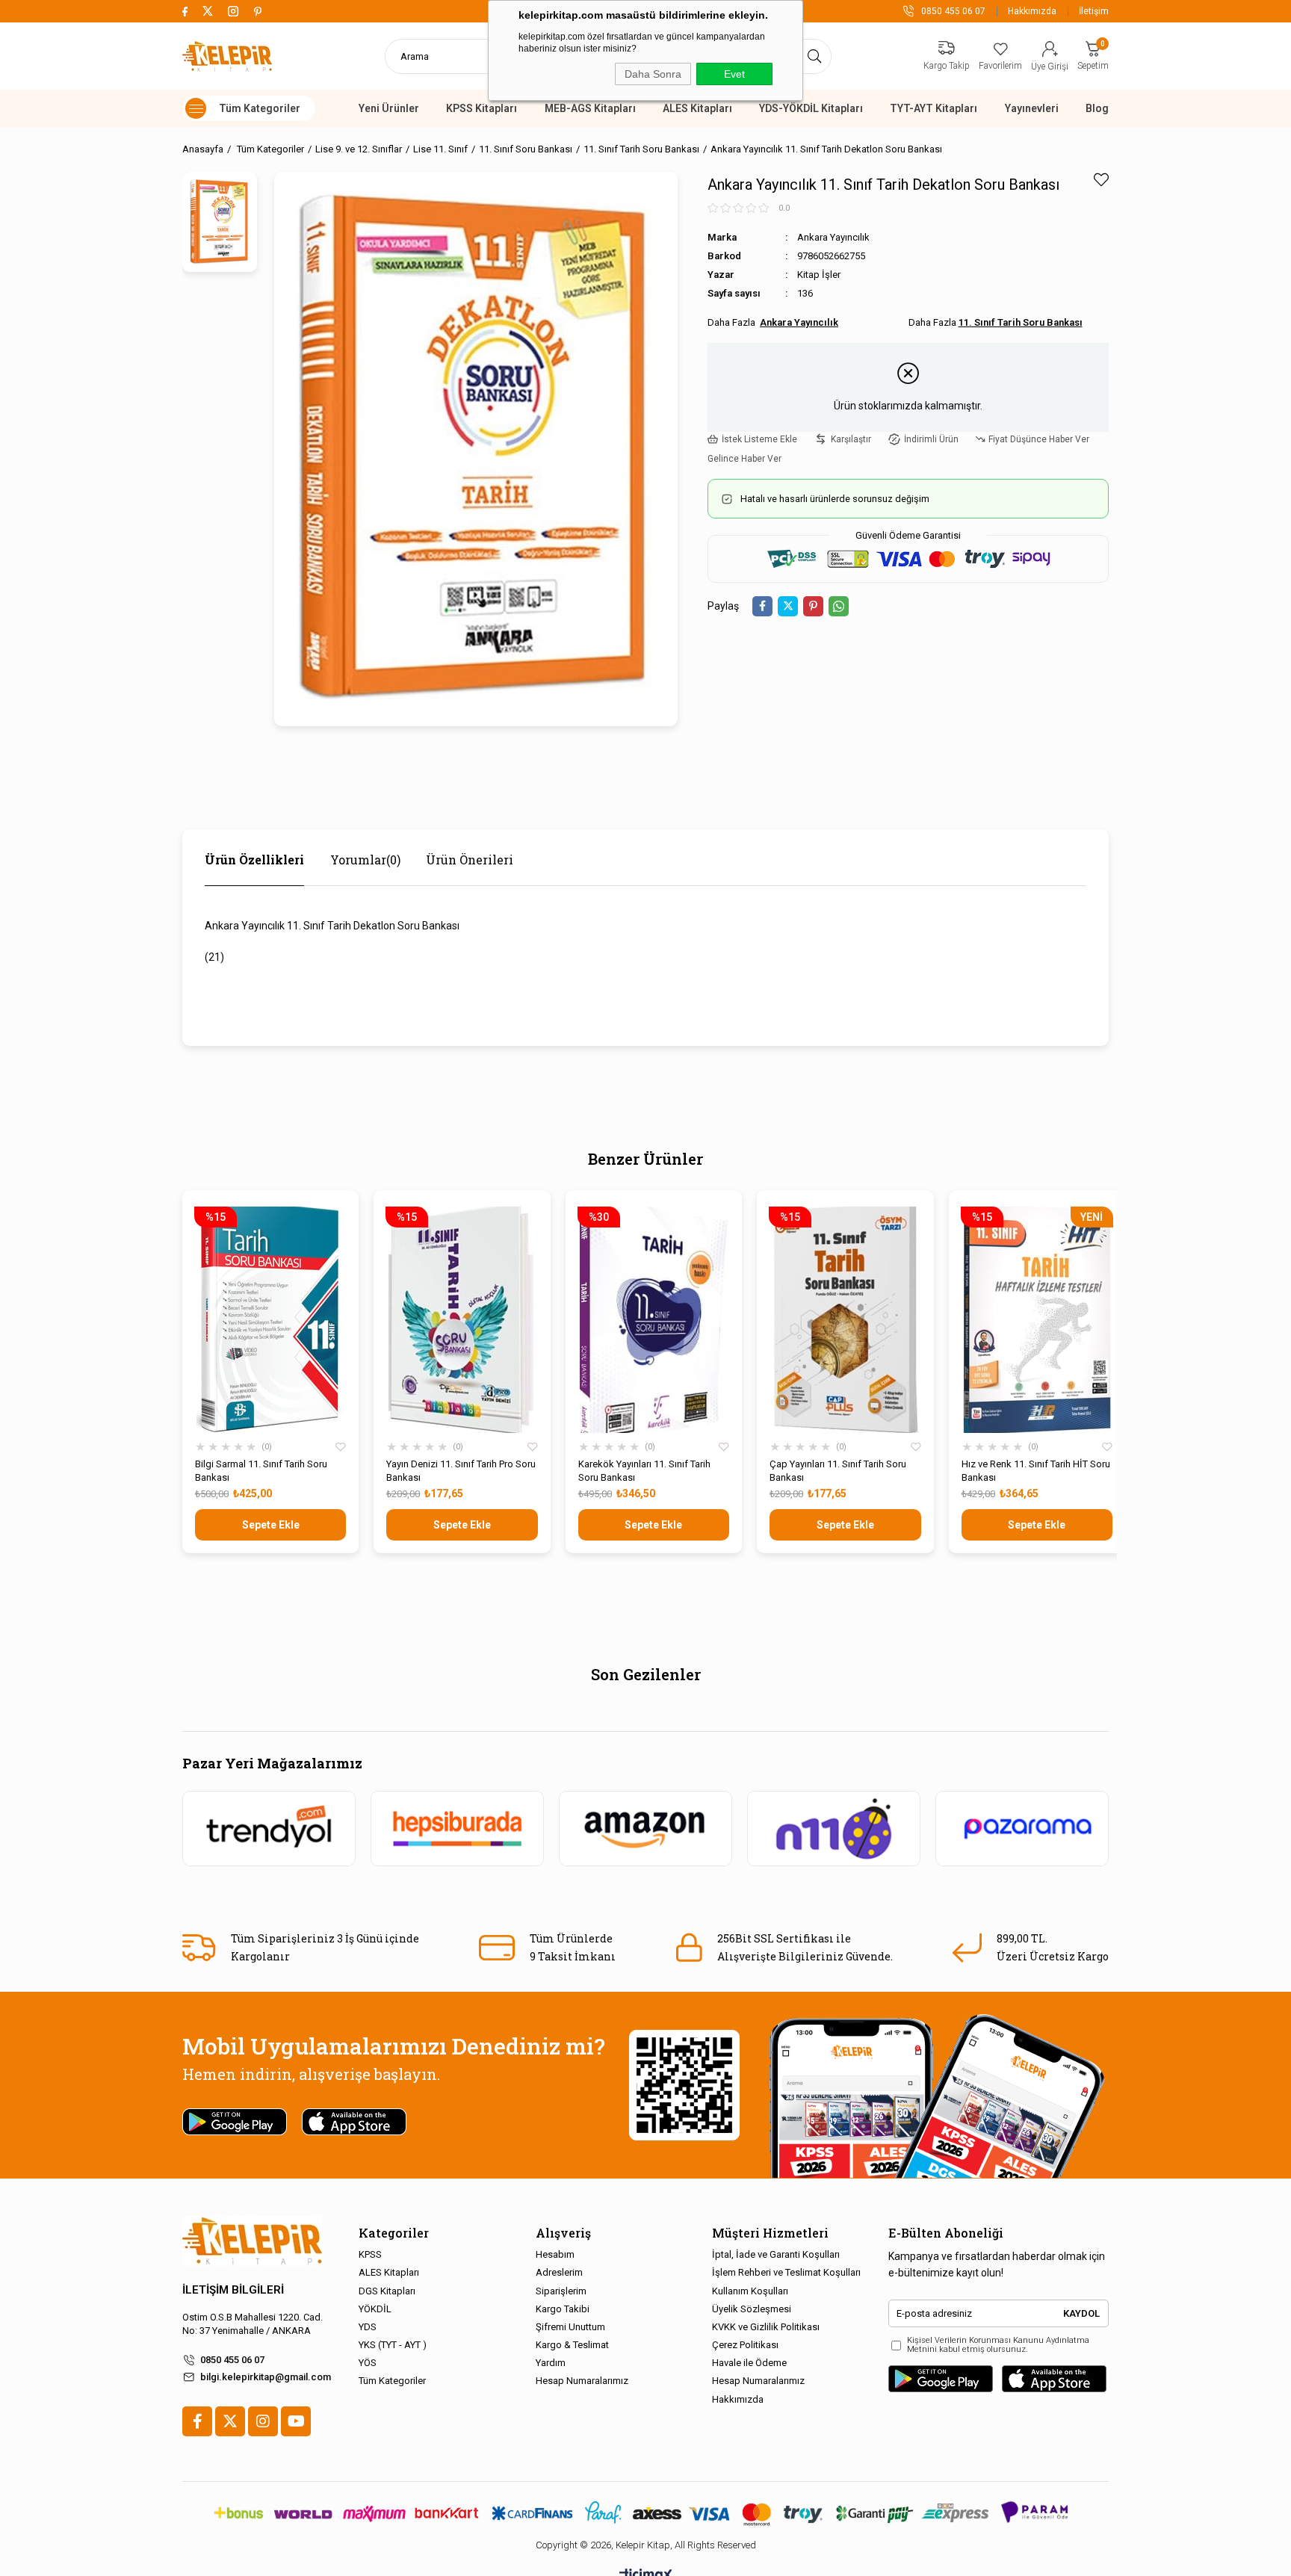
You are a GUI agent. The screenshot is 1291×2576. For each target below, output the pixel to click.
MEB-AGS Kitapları (590, 108)
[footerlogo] (252, 2241)
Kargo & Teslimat (572, 2345)
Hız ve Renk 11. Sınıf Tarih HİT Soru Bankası (1036, 1471)
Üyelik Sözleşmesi (752, 2309)
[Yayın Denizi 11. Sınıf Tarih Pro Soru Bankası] (462, 1320)
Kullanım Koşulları (750, 2291)
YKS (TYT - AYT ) (393, 2345)
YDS (368, 2327)
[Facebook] (197, 2421)
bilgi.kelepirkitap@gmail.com (266, 2377)
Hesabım (555, 2254)
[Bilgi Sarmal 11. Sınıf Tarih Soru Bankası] (270, 1320)
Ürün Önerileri (470, 860)
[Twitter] (230, 2421)
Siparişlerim (561, 2291)
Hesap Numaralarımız (582, 2381)
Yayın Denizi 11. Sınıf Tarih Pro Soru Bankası (461, 1471)
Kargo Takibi (563, 2309)
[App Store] (1054, 2379)
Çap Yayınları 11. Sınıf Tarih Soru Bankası (838, 1471)
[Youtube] (296, 2421)
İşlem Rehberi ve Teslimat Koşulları (786, 2272)
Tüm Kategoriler (392, 2381)
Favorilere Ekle (341, 1447)
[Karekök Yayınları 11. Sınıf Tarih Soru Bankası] (654, 1320)
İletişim (1094, 11)
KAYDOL (1081, 2313)
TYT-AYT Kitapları (934, 108)
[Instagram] (263, 2421)
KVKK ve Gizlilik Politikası (766, 2327)
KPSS (370, 2254)
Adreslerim (559, 2272)
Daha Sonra (653, 74)
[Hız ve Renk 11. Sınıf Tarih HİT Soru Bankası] (1037, 1320)
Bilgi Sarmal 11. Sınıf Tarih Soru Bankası (261, 1471)
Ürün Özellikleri (254, 860)
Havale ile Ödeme (749, 2363)
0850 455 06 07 (232, 2360)
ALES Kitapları (697, 108)
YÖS (368, 2363)
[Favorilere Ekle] (1101, 180)
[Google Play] (941, 2379)
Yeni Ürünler (389, 108)
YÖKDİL (375, 2309)
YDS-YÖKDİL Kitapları (811, 108)
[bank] (645, 2513)
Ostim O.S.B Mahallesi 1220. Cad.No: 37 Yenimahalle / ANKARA (253, 2324)
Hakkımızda (1032, 11)
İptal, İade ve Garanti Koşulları (776, 2254)
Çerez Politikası (745, 2345)
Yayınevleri (1032, 108)
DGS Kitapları (387, 2291)
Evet (734, 74)
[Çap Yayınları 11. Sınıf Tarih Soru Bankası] (845, 1320)
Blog (1097, 108)
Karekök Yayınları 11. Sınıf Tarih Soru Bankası (644, 1471)
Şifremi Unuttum (570, 2327)
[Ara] (815, 56)
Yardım (551, 2363)
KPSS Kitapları (482, 108)
